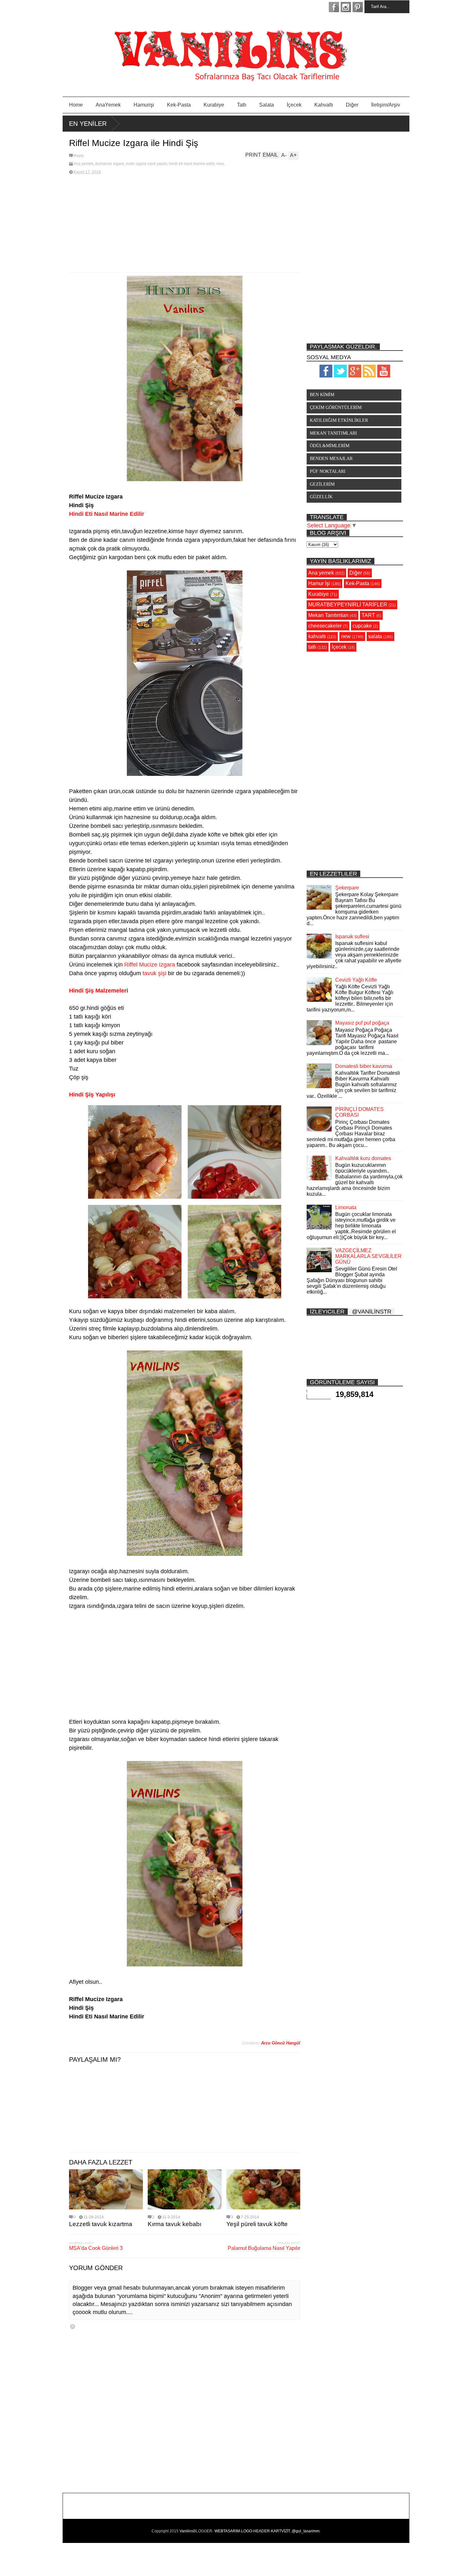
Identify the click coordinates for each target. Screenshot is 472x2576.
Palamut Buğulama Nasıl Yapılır (264, 2248)
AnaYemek (108, 105)
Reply (79, 156)
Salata (267, 105)
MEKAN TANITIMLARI (333, 433)
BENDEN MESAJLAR (331, 459)
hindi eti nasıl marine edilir (192, 164)
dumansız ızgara (109, 164)
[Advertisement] (185, 224)
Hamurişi (144, 105)
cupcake (362, 626)
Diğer (352, 105)
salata (375, 636)
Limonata (346, 1207)
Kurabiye (214, 105)
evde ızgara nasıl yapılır (146, 164)
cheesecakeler (325, 626)
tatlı (312, 647)
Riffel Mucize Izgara (150, 965)
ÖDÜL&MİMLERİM (330, 446)
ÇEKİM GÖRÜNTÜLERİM (336, 408)
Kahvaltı (324, 105)
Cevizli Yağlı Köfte (356, 980)
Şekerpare (347, 888)
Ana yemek (83, 164)
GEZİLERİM (322, 484)
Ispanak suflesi (352, 937)
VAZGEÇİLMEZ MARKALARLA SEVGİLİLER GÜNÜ (368, 1256)
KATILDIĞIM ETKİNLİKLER (339, 420)
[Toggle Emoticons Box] (73, 2326)
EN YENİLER (88, 124)
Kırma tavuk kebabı (175, 2224)
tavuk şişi (154, 973)
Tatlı (242, 105)
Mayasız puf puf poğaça (362, 1023)
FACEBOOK (334, 7)
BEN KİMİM (322, 395)
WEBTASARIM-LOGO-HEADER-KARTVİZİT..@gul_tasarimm (267, 2531)
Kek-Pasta (179, 105)
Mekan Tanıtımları (328, 615)
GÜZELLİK (321, 497)
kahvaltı (317, 636)
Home (76, 105)
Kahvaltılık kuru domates (363, 1158)
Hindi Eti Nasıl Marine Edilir (107, 514)
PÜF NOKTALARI (328, 471)
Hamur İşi (319, 583)
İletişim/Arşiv (386, 105)
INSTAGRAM (346, 7)
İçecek (294, 105)
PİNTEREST (358, 7)
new (220, 164)
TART (368, 615)
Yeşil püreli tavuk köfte (257, 2224)
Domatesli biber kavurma (364, 1066)
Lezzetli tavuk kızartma (101, 2224)
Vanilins (186, 2531)
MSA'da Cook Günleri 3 (96, 2248)
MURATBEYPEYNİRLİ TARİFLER (348, 605)
